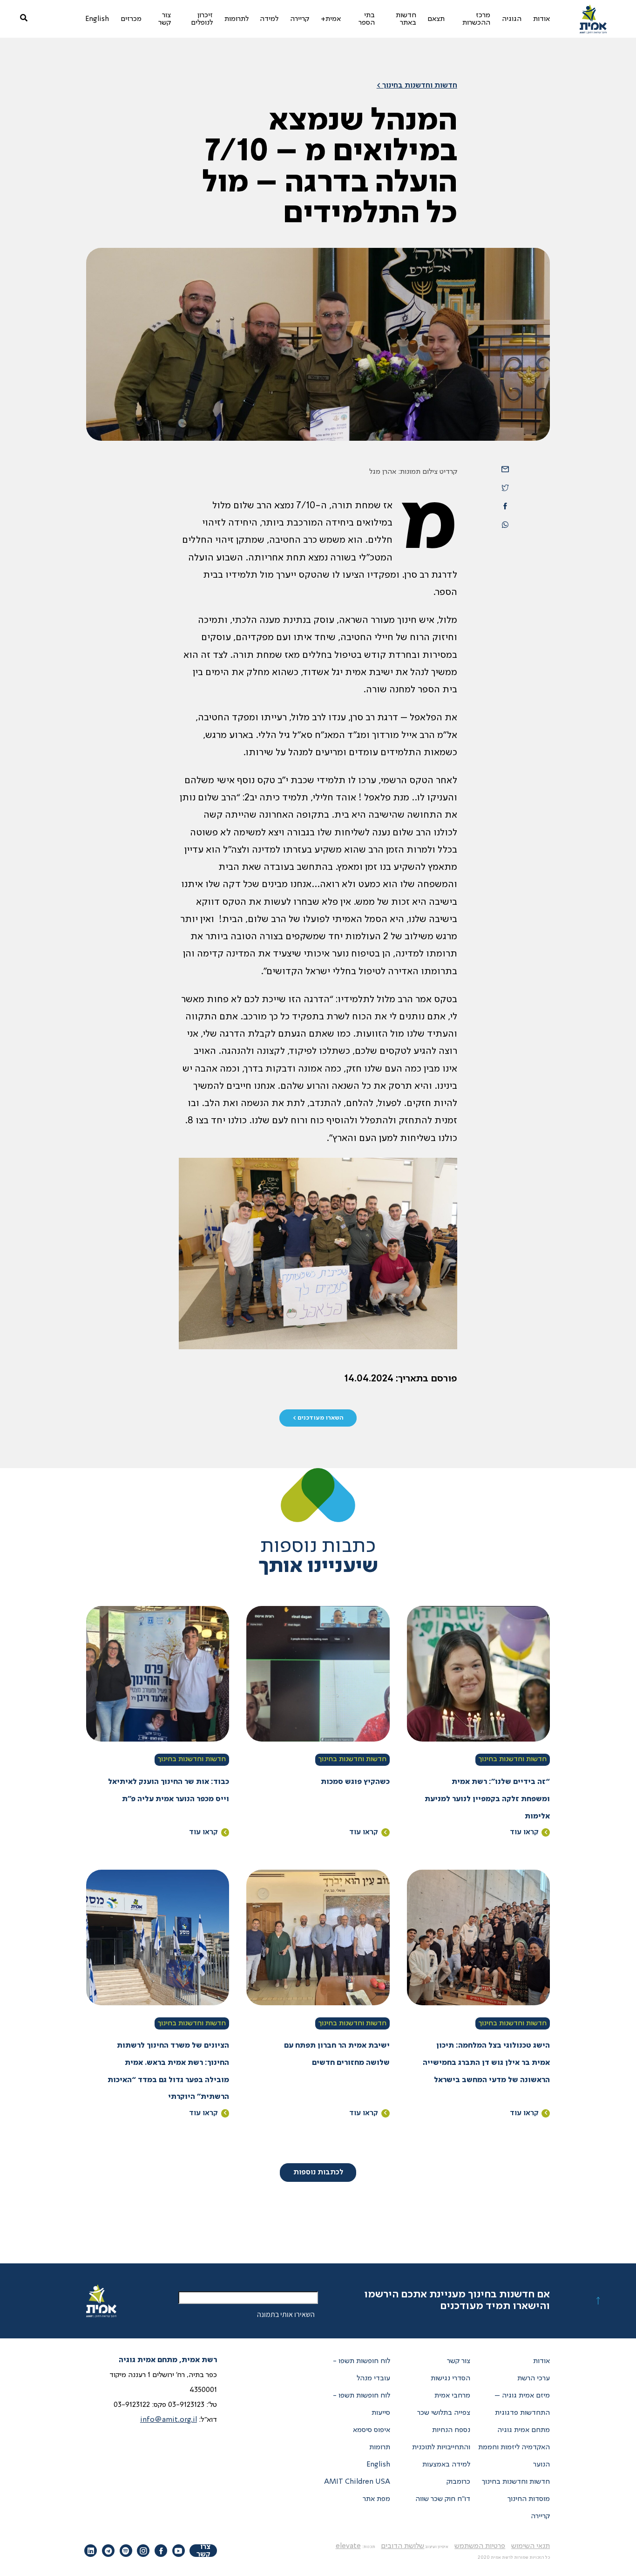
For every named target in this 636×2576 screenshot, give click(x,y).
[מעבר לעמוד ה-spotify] (126, 2551)
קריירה (540, 2516)
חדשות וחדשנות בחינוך (513, 1759)
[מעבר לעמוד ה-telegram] (108, 2551)
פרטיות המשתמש (480, 2546)
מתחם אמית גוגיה (524, 2430)
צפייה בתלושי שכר (444, 2413)
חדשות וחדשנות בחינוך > (417, 86)
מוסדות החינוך (529, 2499)
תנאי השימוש (531, 2546)
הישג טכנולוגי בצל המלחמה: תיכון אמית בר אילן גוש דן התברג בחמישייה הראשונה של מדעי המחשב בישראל (486, 2063)
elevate (348, 2546)
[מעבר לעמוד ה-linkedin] (91, 2551)
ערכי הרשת (534, 2378)
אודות (541, 2361)
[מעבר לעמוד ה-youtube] (179, 2551)
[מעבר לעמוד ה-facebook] (161, 2551)
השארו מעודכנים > (318, 1418)
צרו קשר (203, 2551)
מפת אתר (376, 2499)
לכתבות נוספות (318, 2173)
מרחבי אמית (452, 2396)
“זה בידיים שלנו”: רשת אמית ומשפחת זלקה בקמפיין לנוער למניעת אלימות (487, 1799)
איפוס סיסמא (372, 2430)
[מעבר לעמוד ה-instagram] (143, 2551)
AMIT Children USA (357, 2482)
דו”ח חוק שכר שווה (443, 2499)
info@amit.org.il (169, 2420)
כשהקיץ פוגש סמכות (355, 1782)
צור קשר (459, 2361)
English (378, 2465)
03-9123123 (186, 2405)
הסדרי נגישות (450, 2378)
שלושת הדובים (403, 2546)
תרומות (380, 2447)
